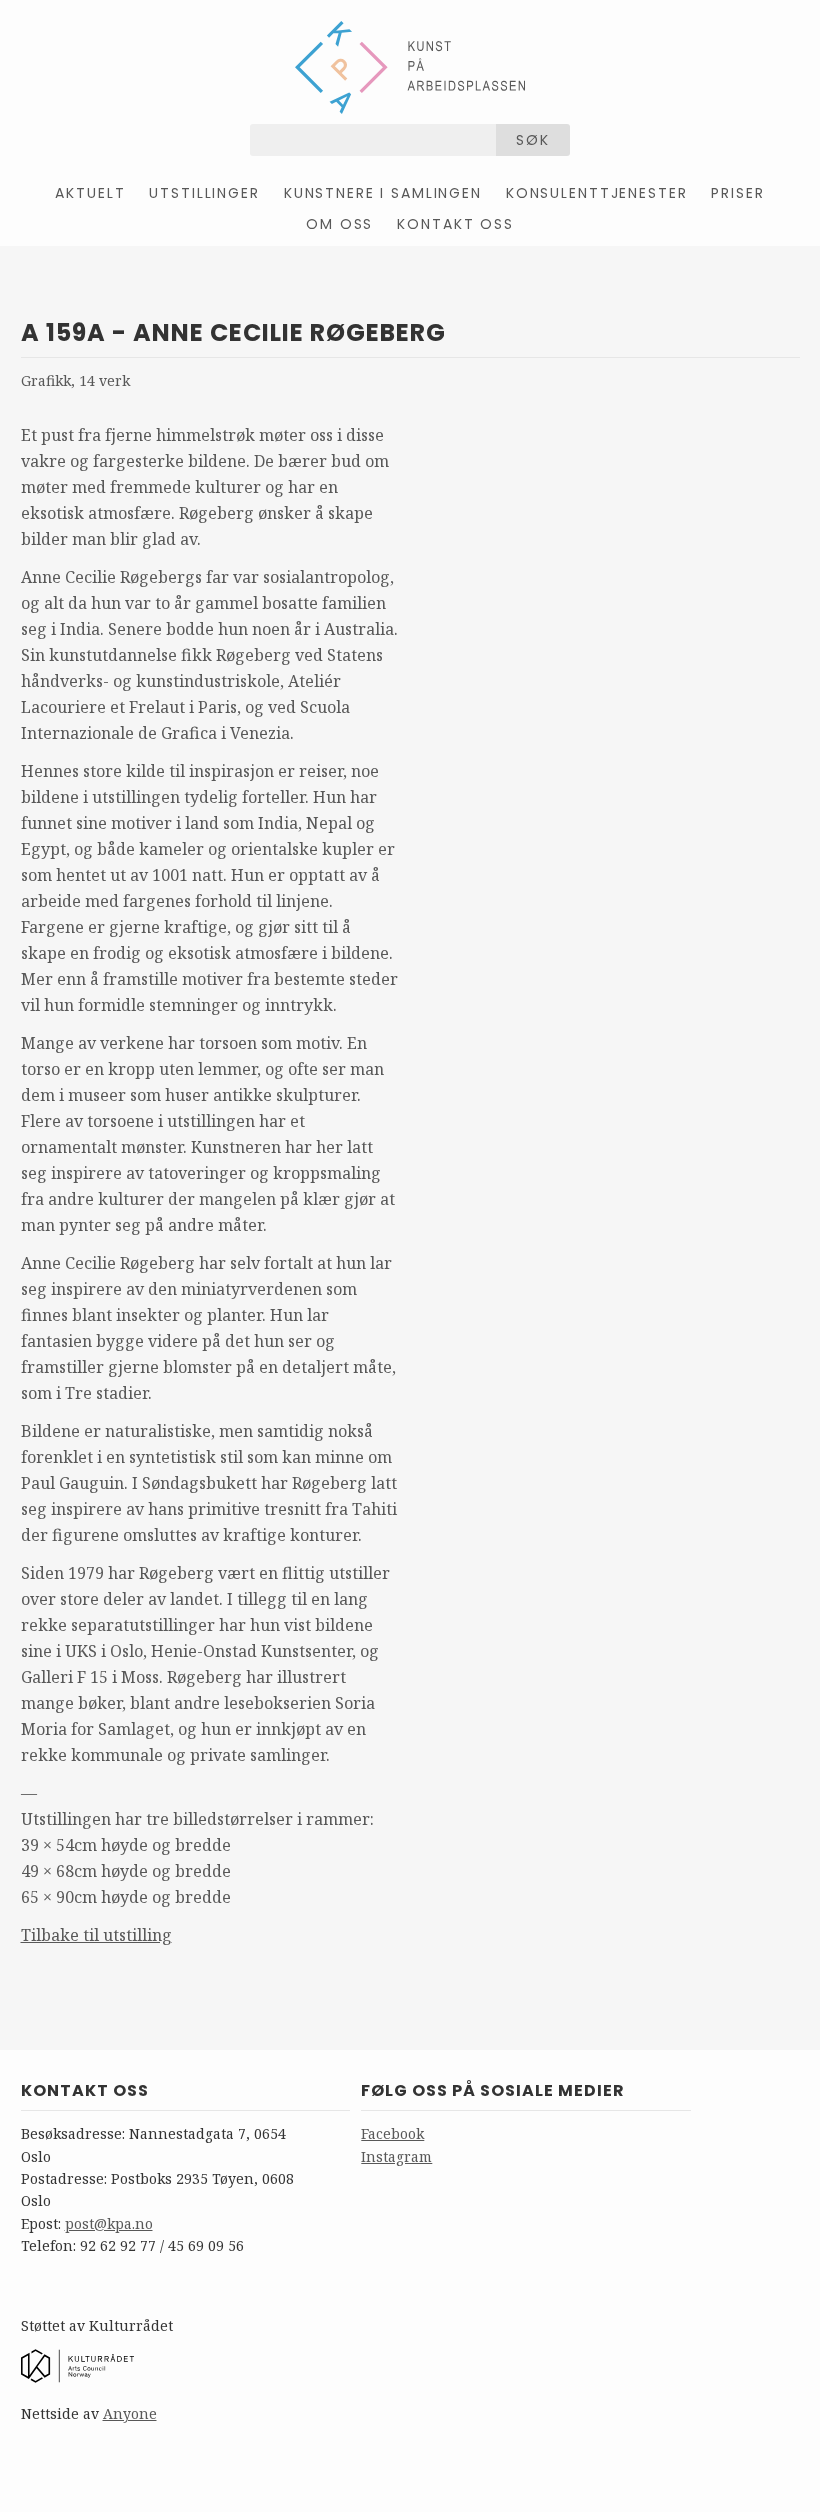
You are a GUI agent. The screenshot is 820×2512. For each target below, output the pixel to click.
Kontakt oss (455, 224)
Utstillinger (204, 193)
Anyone (130, 2413)
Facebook (392, 2133)
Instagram (396, 2156)
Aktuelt (90, 193)
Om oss (339, 224)
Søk (533, 140)
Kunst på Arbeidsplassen (410, 67)
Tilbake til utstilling (96, 1935)
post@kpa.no (109, 2223)
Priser (737, 193)
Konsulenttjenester (597, 193)
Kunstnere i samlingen (383, 193)
